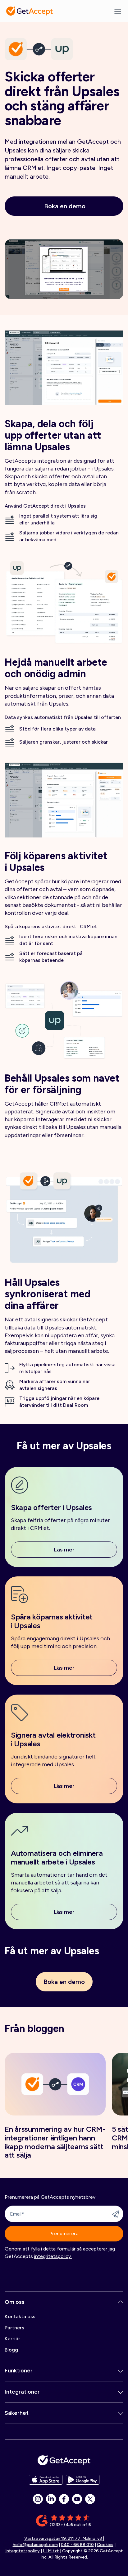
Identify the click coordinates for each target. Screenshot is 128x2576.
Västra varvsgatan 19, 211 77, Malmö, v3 (64, 2538)
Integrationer (22, 2392)
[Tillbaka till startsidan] (30, 11)
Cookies (105, 2545)
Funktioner (19, 2371)
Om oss (15, 2302)
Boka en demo (65, 206)
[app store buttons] (46, 2480)
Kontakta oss (20, 2316)
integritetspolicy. (53, 2256)
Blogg (11, 2350)
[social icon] (38, 2499)
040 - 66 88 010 (77, 2545)
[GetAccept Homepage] (64, 2460)
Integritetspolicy (23, 2551)
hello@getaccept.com (35, 2545)
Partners (14, 2328)
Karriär (12, 2339)
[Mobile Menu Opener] (118, 11)
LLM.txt (51, 2551)
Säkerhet (17, 2413)
